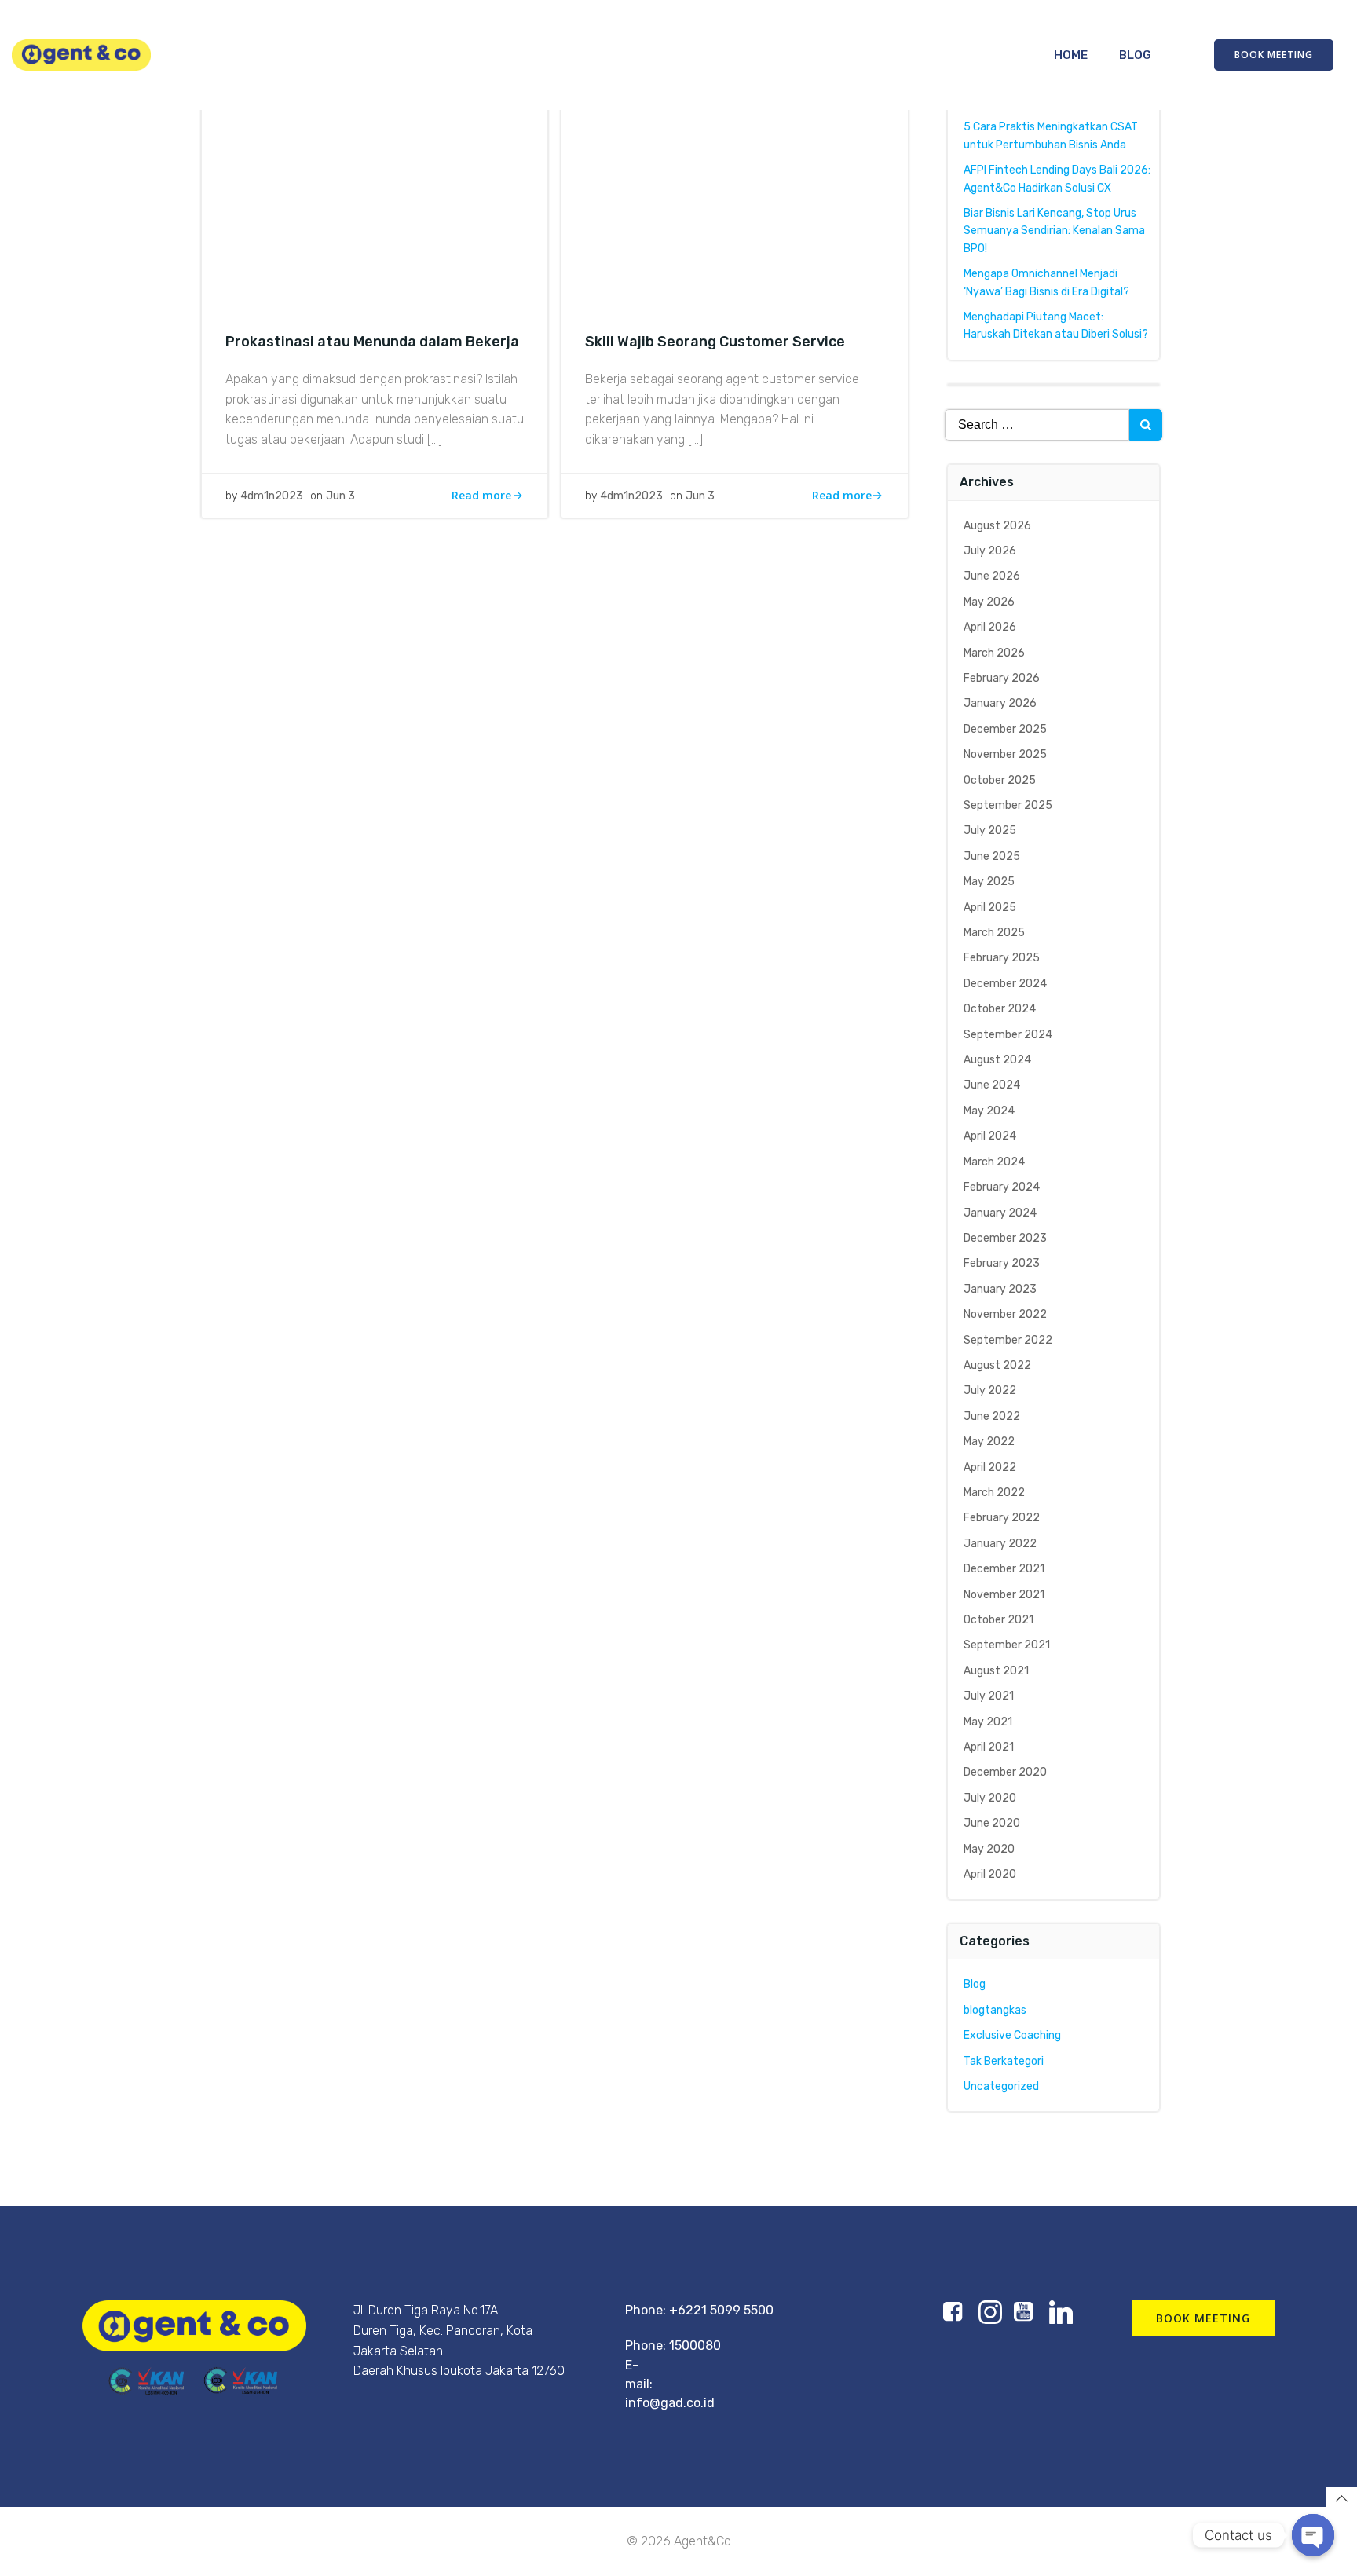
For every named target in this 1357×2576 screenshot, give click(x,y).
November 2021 (1004, 1595)
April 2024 (990, 1136)
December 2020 (1005, 1772)
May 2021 (988, 1722)
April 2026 (990, 627)
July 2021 (989, 1696)
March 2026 (994, 653)
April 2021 (989, 1747)
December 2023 (1005, 1238)
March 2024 (994, 1162)
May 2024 (989, 1111)
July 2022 (990, 1390)
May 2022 (989, 1442)
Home (1071, 55)
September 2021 (1007, 1645)
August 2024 (997, 1060)
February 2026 (1002, 678)
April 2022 (990, 1467)
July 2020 (990, 1798)
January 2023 (1000, 1289)
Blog (1135, 55)
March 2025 (994, 933)
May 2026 (989, 602)
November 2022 (1005, 1314)
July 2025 (990, 831)
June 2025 (992, 856)
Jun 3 (340, 496)
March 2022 (994, 1493)
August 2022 (997, 1365)
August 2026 (997, 526)
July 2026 (990, 551)
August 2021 (996, 1671)
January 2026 (1000, 703)
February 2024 (1002, 1187)
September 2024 (1008, 1035)
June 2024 (992, 1085)
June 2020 (992, 1823)
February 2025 (1002, 958)
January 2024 (1000, 1213)
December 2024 (1005, 984)
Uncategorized (1001, 2086)
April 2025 (990, 907)
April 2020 (990, 1874)
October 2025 (1000, 780)
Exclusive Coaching (1012, 2035)
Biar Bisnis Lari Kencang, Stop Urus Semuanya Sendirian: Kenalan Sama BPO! (1054, 231)
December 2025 (1005, 729)
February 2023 (1002, 1263)
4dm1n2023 (272, 496)
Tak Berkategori (1004, 2061)
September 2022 (1008, 1340)
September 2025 (1008, 805)
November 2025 (1005, 754)
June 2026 (992, 576)
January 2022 (1000, 1544)
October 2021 (999, 1620)
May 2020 (989, 1849)
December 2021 (1004, 1569)
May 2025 (989, 882)
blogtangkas (995, 2010)
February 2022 (1002, 1518)
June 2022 (992, 1416)
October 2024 (1000, 1009)
